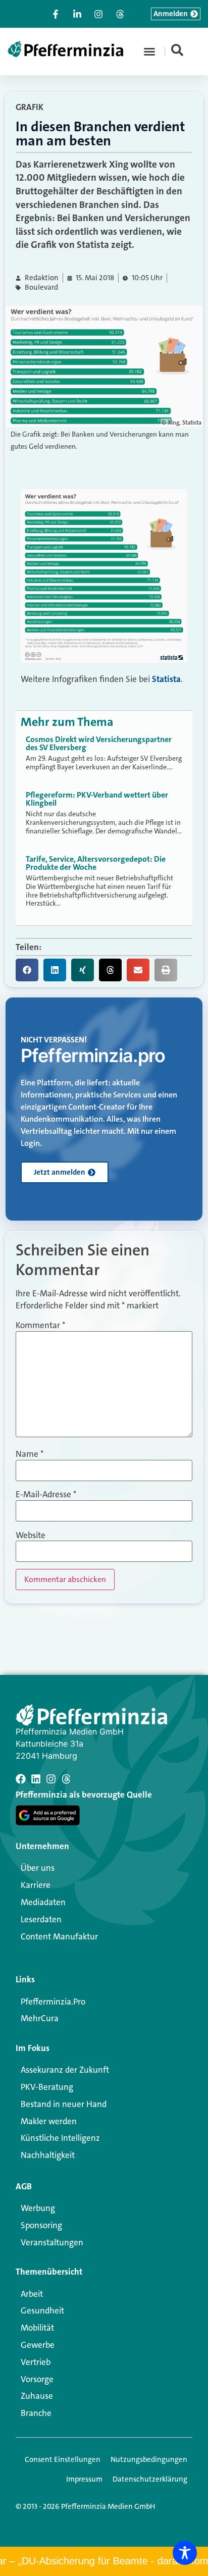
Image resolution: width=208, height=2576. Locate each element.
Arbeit (32, 2294)
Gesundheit (42, 2310)
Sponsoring (41, 2225)
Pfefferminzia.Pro (53, 2002)
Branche (36, 2413)
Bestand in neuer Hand (64, 2104)
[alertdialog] (104, 2561)
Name (30, 1454)
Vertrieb (36, 2362)
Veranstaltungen (52, 2242)
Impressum (84, 2479)
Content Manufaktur (59, 1936)
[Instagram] (51, 1779)
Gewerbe (38, 2345)
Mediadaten (43, 1902)
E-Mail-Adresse (46, 1494)
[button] (149, 51)
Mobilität (37, 2328)
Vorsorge (37, 2379)
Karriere (36, 1885)
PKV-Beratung (47, 2087)
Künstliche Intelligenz (60, 2138)
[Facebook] (21, 1779)
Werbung (38, 2208)
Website (31, 1535)
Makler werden (49, 2121)
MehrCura (40, 2018)
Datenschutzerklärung (150, 2479)
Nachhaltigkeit (48, 2155)
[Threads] (66, 1779)
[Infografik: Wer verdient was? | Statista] (104, 660)
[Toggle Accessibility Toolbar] (185, 2553)
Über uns (38, 1868)
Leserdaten (41, 1919)
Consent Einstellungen (63, 2459)
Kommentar (40, 1325)
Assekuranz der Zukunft (65, 2070)
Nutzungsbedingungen (149, 2459)
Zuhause (37, 2396)
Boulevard (41, 287)
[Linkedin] (36, 1779)
